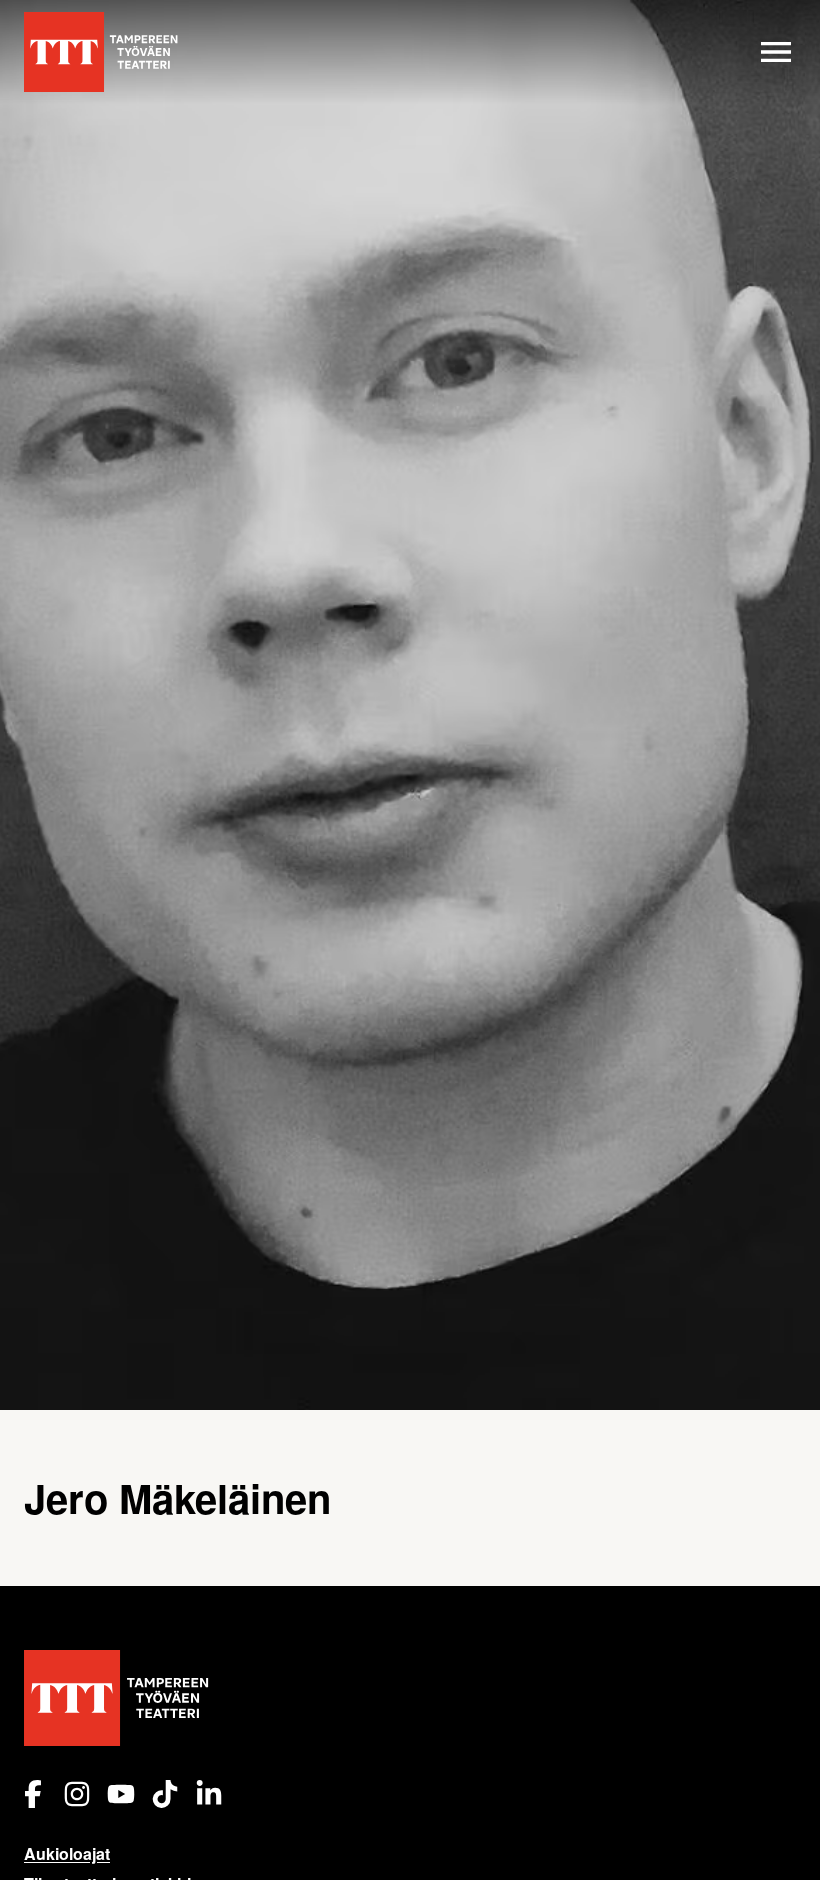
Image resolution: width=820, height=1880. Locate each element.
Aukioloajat (67, 1853)
